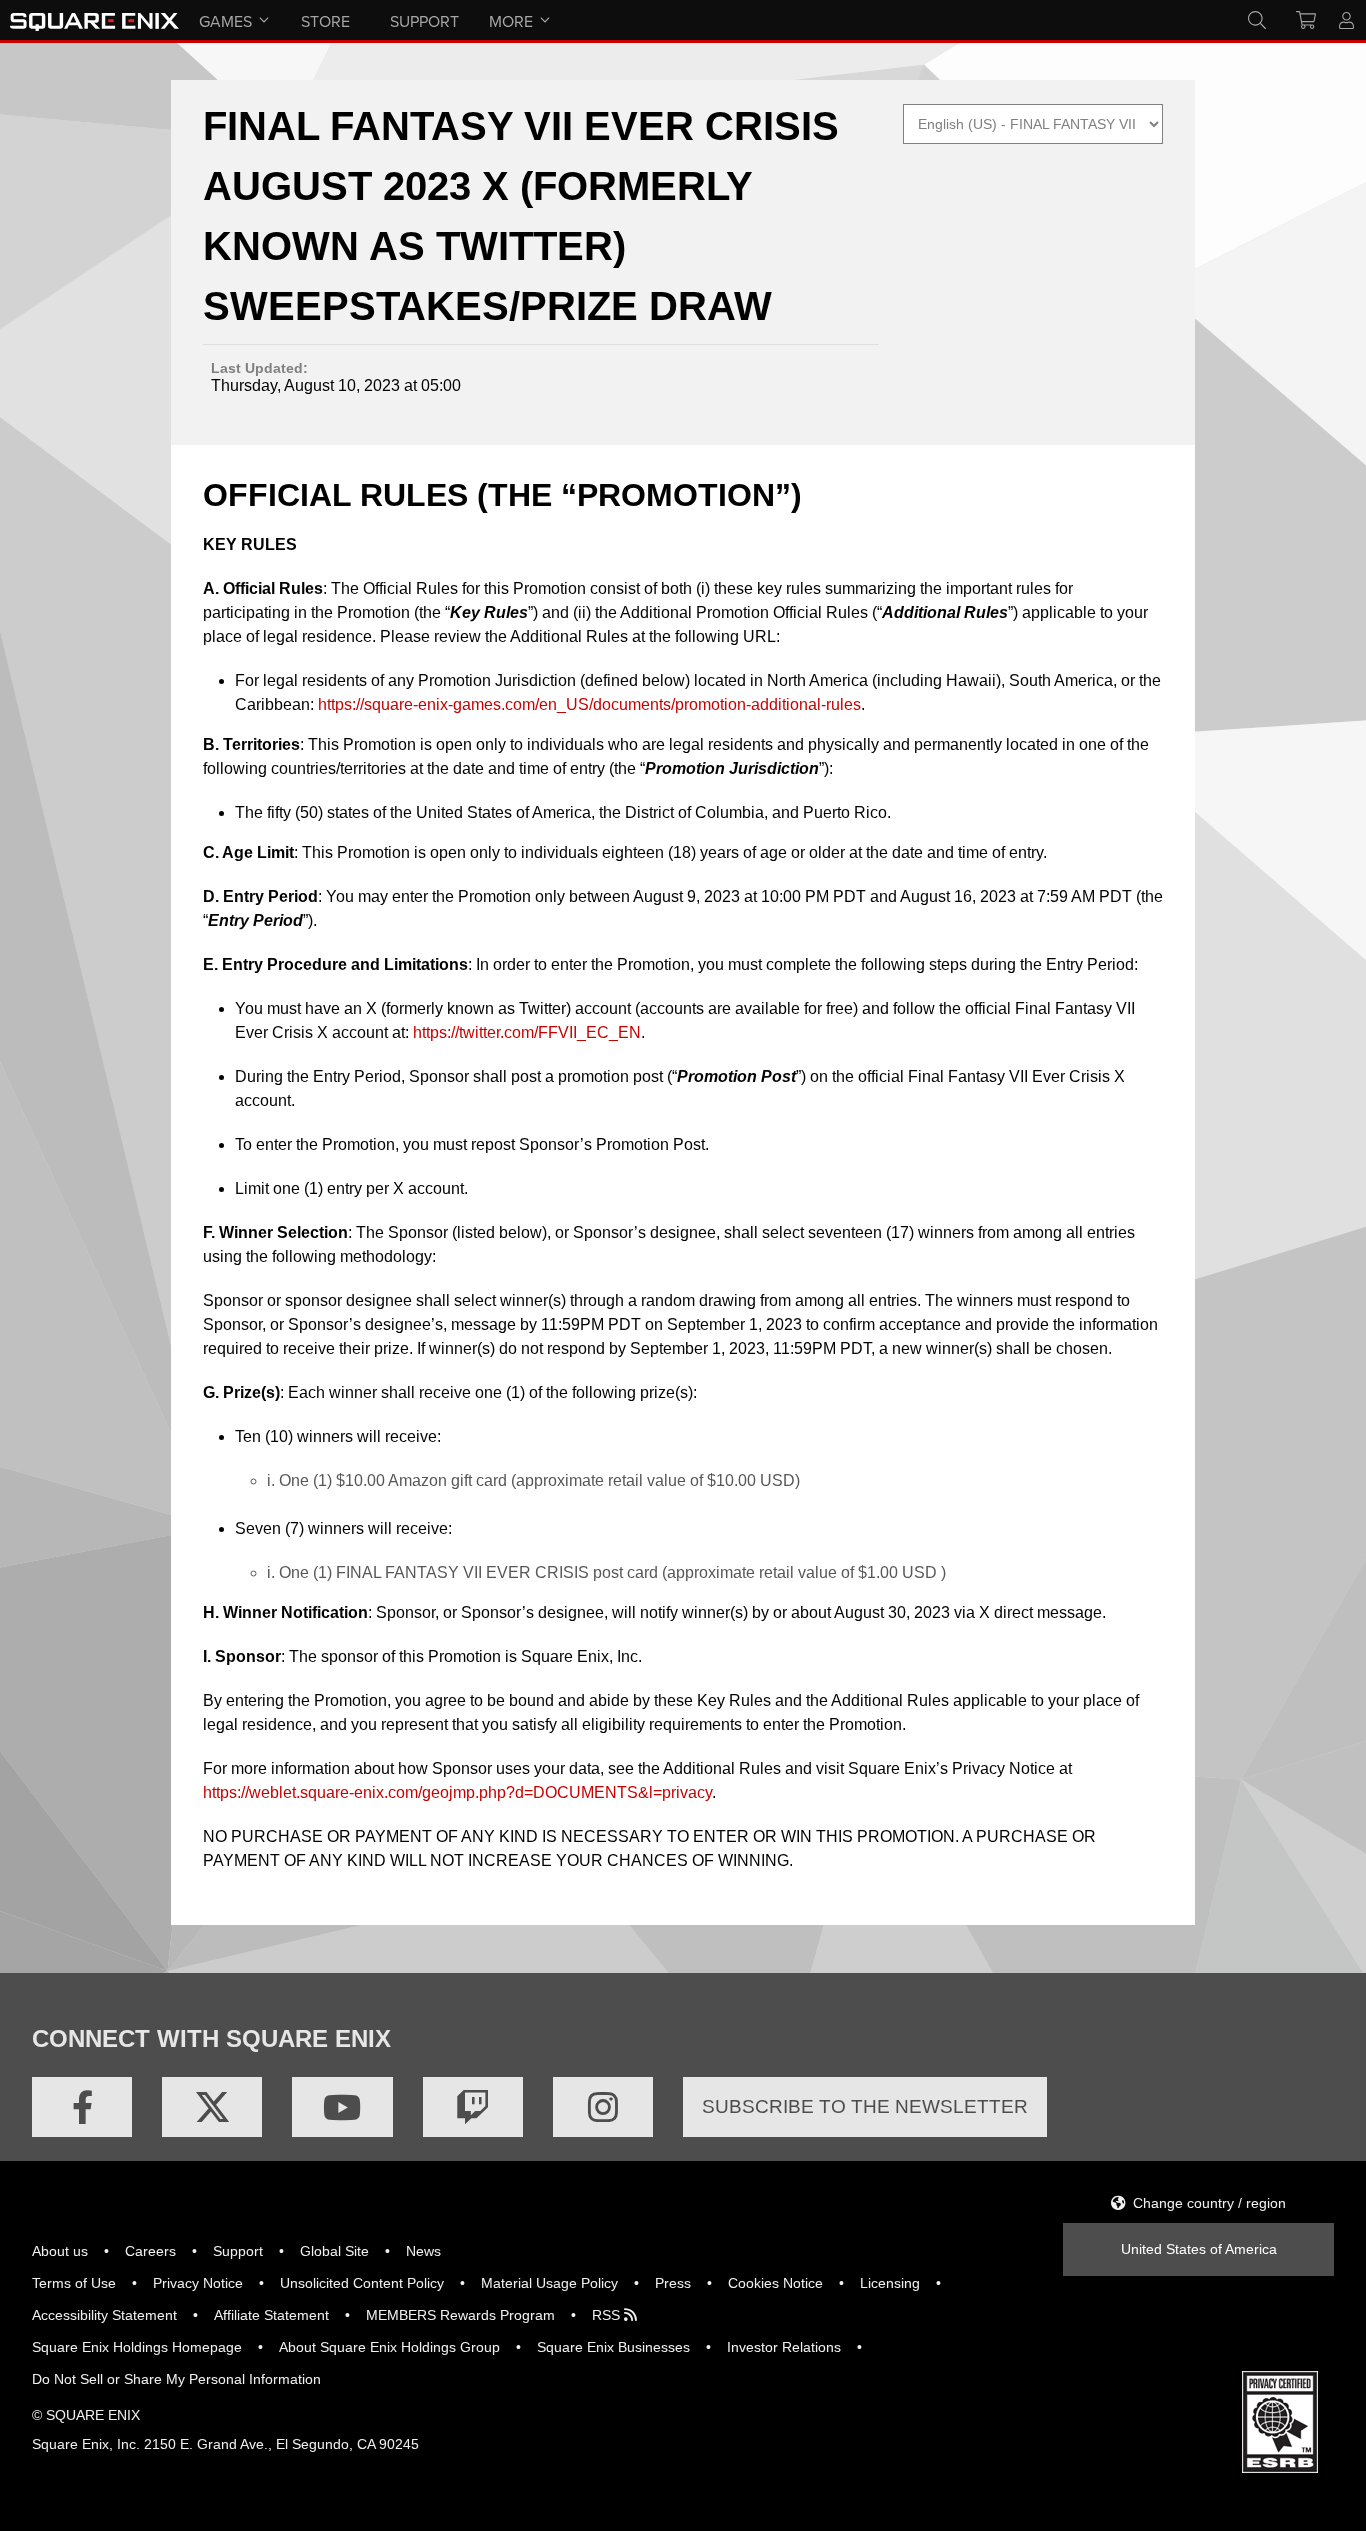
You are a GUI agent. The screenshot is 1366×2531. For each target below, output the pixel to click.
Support (238, 2251)
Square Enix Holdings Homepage (137, 2347)
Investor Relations (784, 2347)
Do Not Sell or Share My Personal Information (176, 2379)
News (423, 2251)
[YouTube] (342, 2107)
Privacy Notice (198, 2283)
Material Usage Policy (549, 2283)
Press (673, 2283)
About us (60, 2251)
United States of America (1199, 2249)
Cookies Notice (775, 2283)
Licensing (890, 2283)
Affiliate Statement (271, 2315)
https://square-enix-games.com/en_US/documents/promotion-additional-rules (589, 704)
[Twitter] (212, 2107)
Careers (150, 2251)
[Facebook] (82, 2107)
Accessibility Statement (104, 2315)
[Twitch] (473, 2107)
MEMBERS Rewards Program (460, 2315)
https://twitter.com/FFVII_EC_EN (527, 1032)
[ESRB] (1280, 2468)
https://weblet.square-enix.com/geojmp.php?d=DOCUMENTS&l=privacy (457, 1792)
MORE (511, 21)
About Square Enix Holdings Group (389, 2347)
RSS (608, 2315)
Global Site (334, 2251)
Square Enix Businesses (613, 2347)
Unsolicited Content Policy (362, 2283)
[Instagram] (603, 2107)
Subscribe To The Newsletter (865, 2106)
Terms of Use (74, 2283)
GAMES (225, 21)
